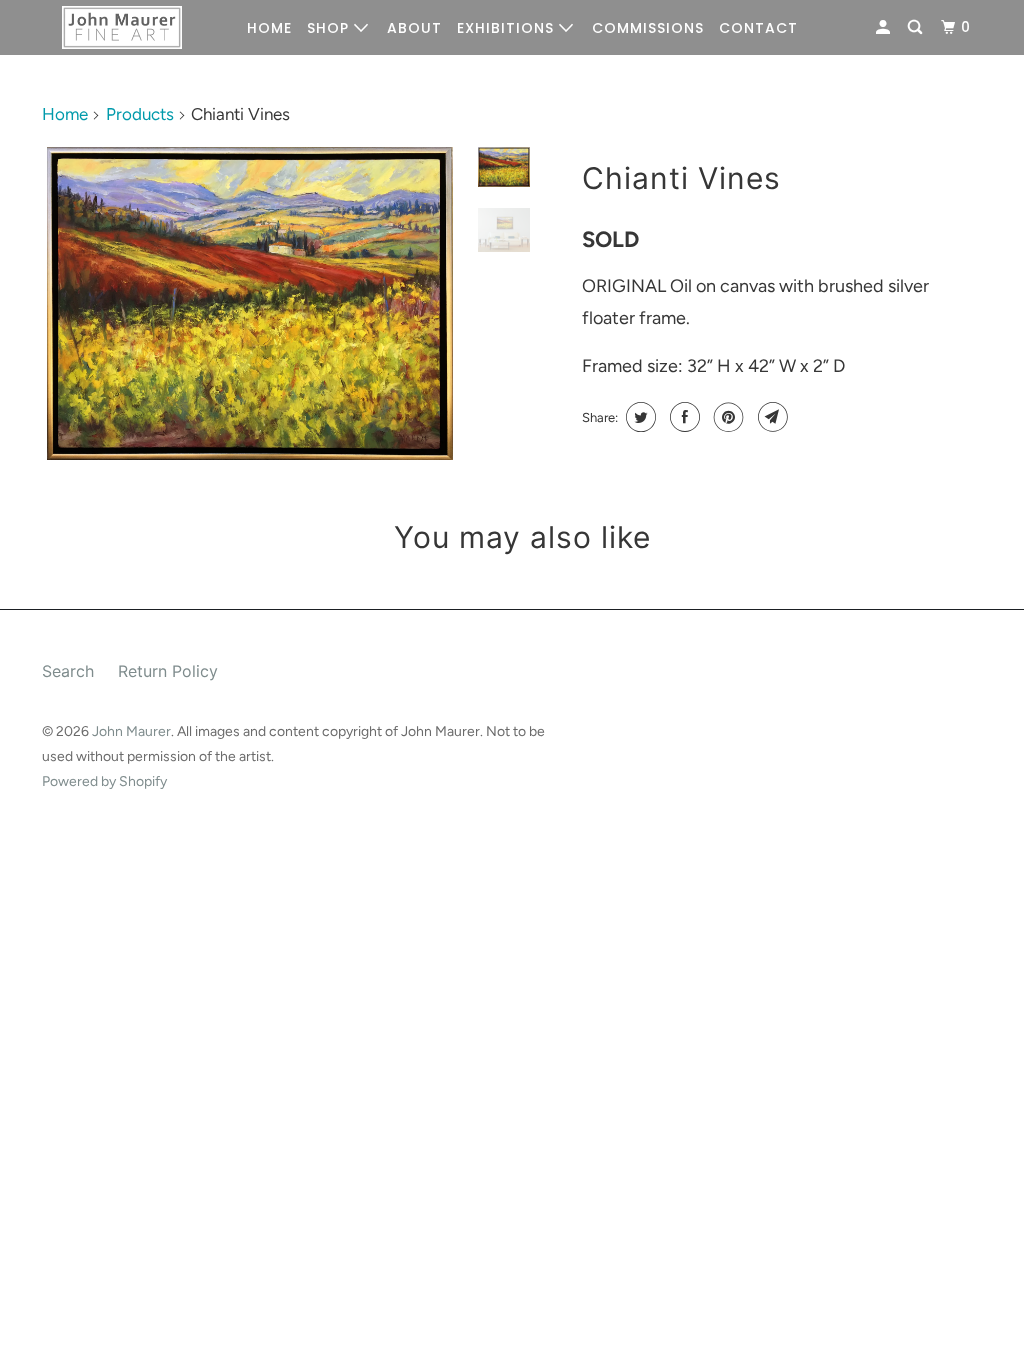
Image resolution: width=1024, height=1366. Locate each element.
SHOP (330, 28)
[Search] (917, 27)
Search (68, 671)
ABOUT (414, 28)
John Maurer (131, 731)
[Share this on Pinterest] (726, 417)
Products (140, 114)
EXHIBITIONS (508, 28)
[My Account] (885, 27)
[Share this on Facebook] (682, 417)
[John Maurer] (122, 28)
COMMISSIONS (648, 28)
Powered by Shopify (104, 781)
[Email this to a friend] (770, 417)
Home (65, 114)
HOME (269, 28)
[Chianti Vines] (250, 303)
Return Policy (168, 671)
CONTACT (758, 28)
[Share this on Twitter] (638, 417)
